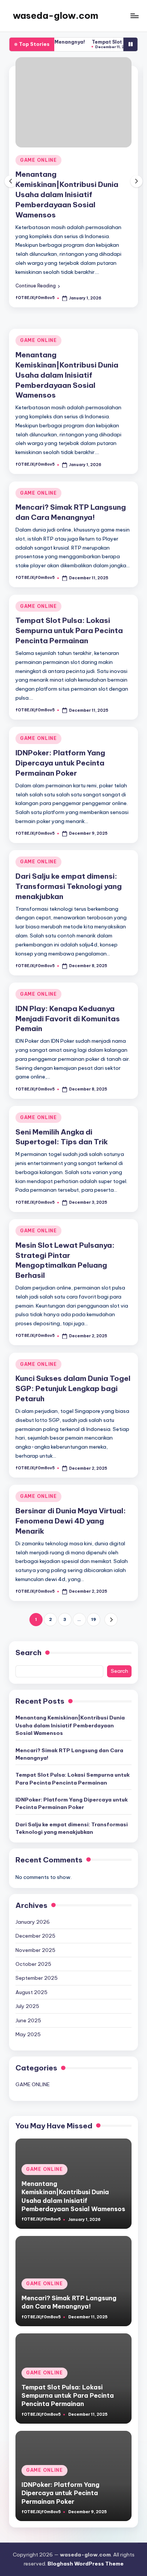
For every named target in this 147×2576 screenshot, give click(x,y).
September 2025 (37, 1978)
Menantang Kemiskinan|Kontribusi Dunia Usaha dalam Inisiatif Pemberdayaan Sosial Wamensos (67, 194)
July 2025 (27, 2006)
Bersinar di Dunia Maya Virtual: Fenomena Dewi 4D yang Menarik (71, 1521)
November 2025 (35, 1950)
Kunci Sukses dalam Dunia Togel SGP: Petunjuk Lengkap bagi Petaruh (73, 1388)
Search (28, 1653)
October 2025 (33, 1964)
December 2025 (35, 1936)
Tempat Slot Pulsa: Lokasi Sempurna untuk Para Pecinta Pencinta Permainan (69, 630)
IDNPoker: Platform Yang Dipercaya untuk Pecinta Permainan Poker (60, 763)
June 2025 (28, 2020)
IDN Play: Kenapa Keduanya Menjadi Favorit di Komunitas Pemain (68, 1019)
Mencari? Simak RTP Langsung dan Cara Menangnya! (69, 1754)
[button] (38, 286)
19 (94, 1619)
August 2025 (31, 1992)
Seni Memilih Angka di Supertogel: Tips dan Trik (62, 1137)
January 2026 (33, 1922)
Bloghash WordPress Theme (86, 2564)
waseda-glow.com (56, 15)
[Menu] (134, 16)
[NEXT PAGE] (111, 1620)
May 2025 (28, 2034)
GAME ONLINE (38, 160)
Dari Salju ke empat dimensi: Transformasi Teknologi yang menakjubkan (69, 886)
